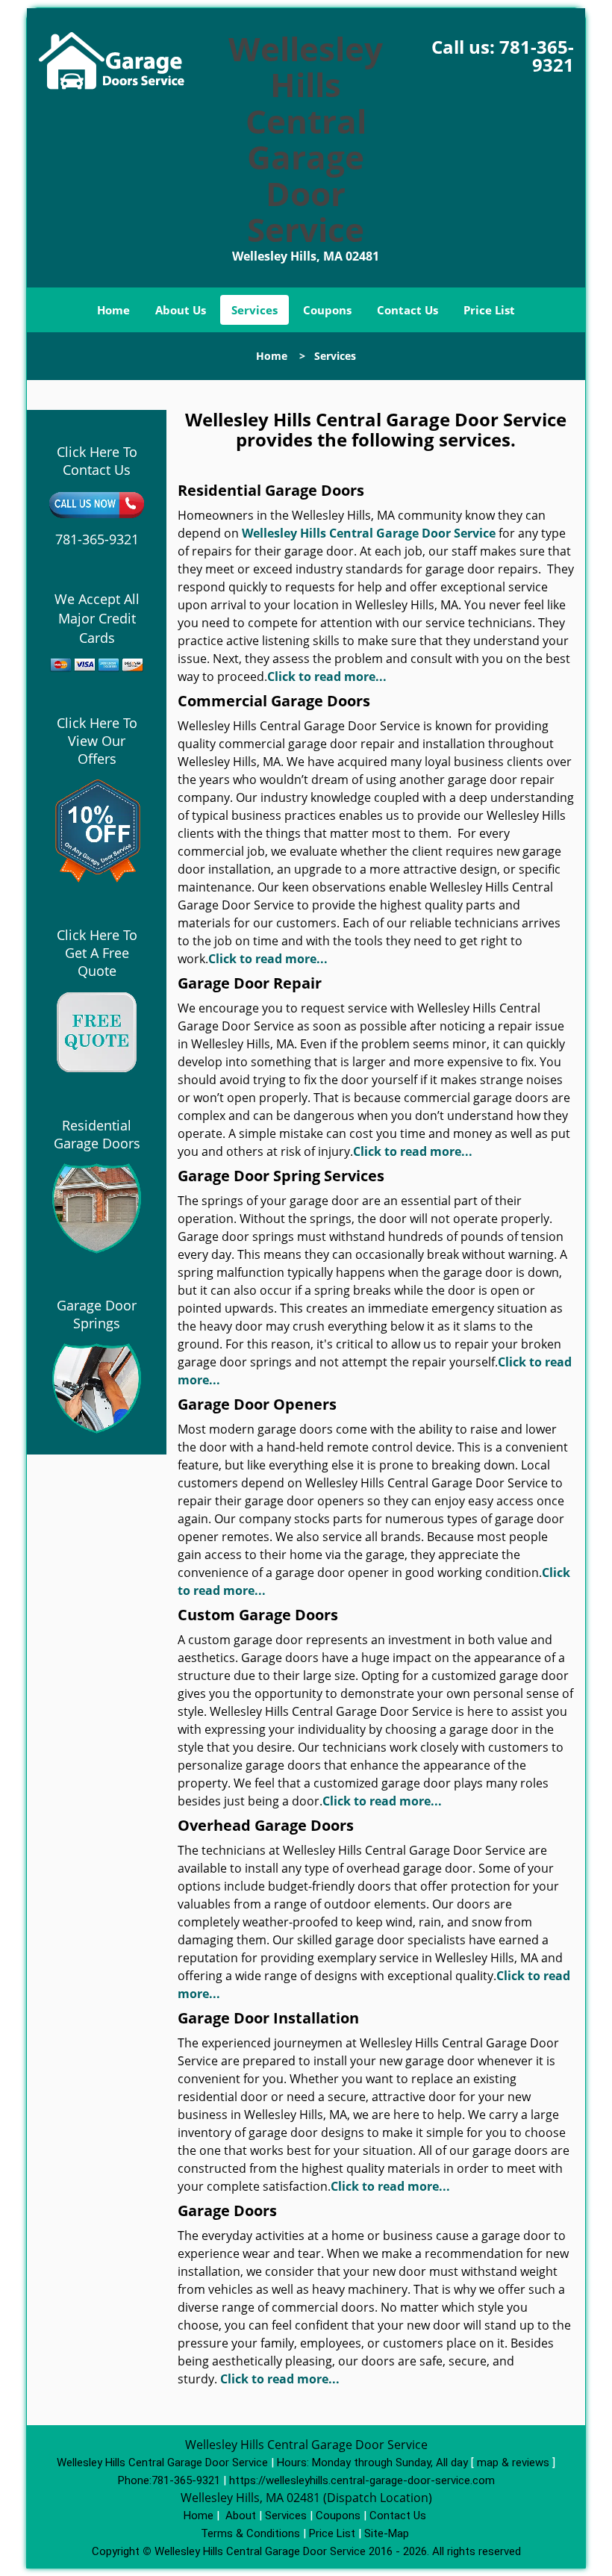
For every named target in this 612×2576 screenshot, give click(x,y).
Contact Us (408, 310)
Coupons (327, 310)
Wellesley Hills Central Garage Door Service (369, 533)
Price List (489, 310)
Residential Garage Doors (97, 1134)
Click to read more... (327, 676)
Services (255, 310)
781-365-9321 (537, 56)
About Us (181, 310)
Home (113, 310)
